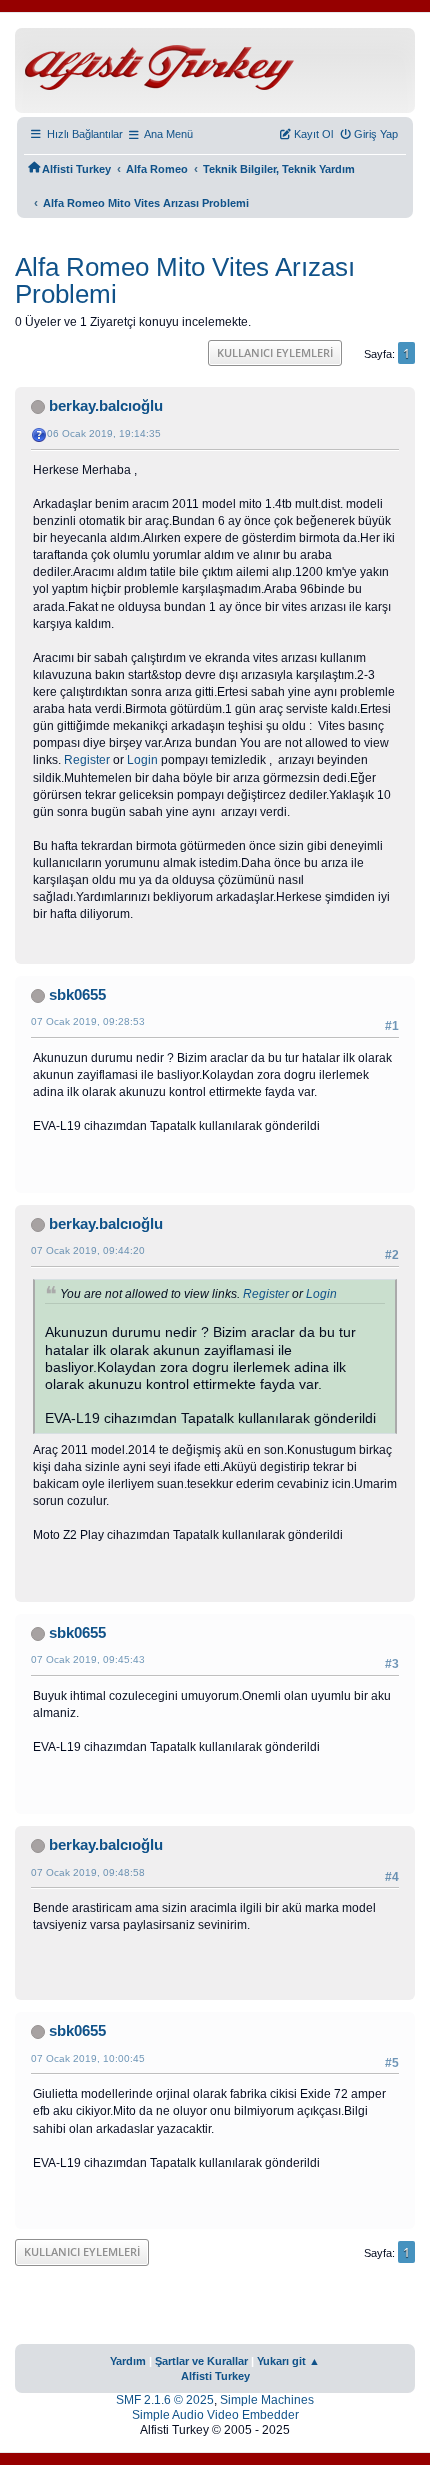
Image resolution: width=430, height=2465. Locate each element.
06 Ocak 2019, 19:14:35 (104, 433)
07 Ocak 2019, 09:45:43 (88, 1659)
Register (87, 760)
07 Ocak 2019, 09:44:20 (88, 1250)
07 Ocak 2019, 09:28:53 (88, 1021)
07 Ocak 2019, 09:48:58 (88, 1872)
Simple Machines (267, 2400)
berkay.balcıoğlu (106, 406)
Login (142, 760)
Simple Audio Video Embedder (215, 2415)
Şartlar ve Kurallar (201, 2361)
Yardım (128, 2361)
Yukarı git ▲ (288, 2361)
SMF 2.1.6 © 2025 (165, 2400)
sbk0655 (77, 995)
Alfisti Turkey (215, 2376)
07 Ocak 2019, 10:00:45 (88, 2058)
